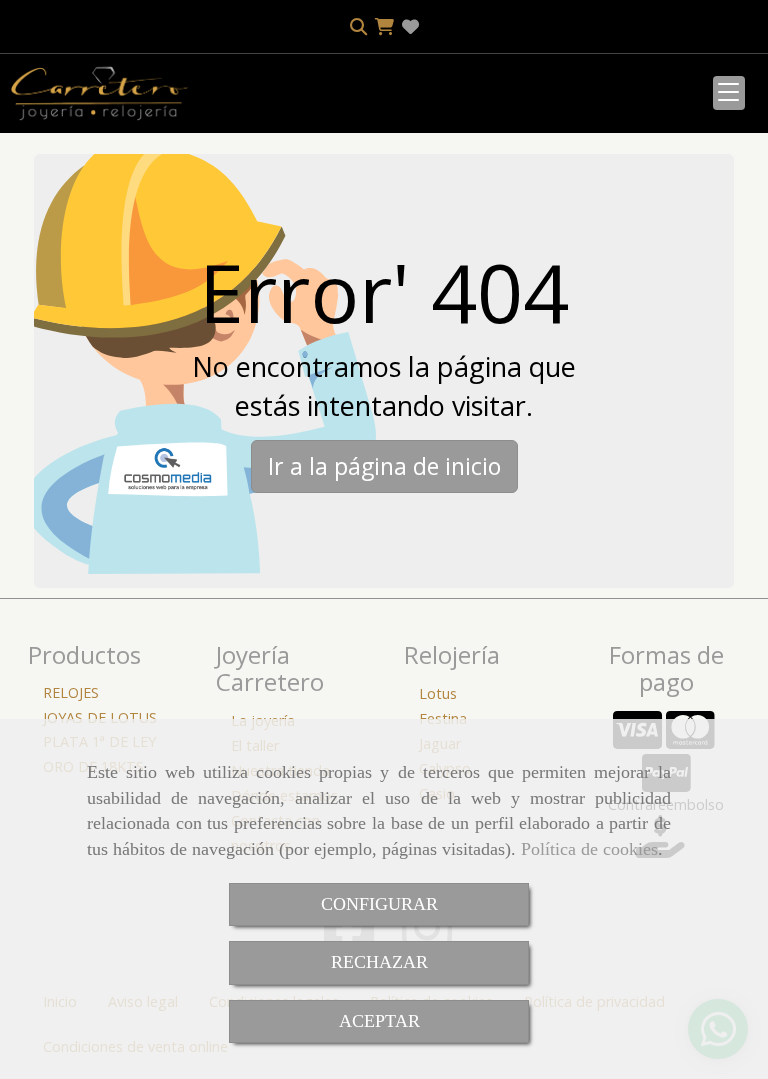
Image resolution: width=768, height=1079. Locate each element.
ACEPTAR (379, 1021)
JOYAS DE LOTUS (100, 717)
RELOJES (71, 692)
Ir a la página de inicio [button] (384, 466)
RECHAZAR (379, 962)
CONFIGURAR (379, 904)
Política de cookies (589, 849)
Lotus (438, 693)
